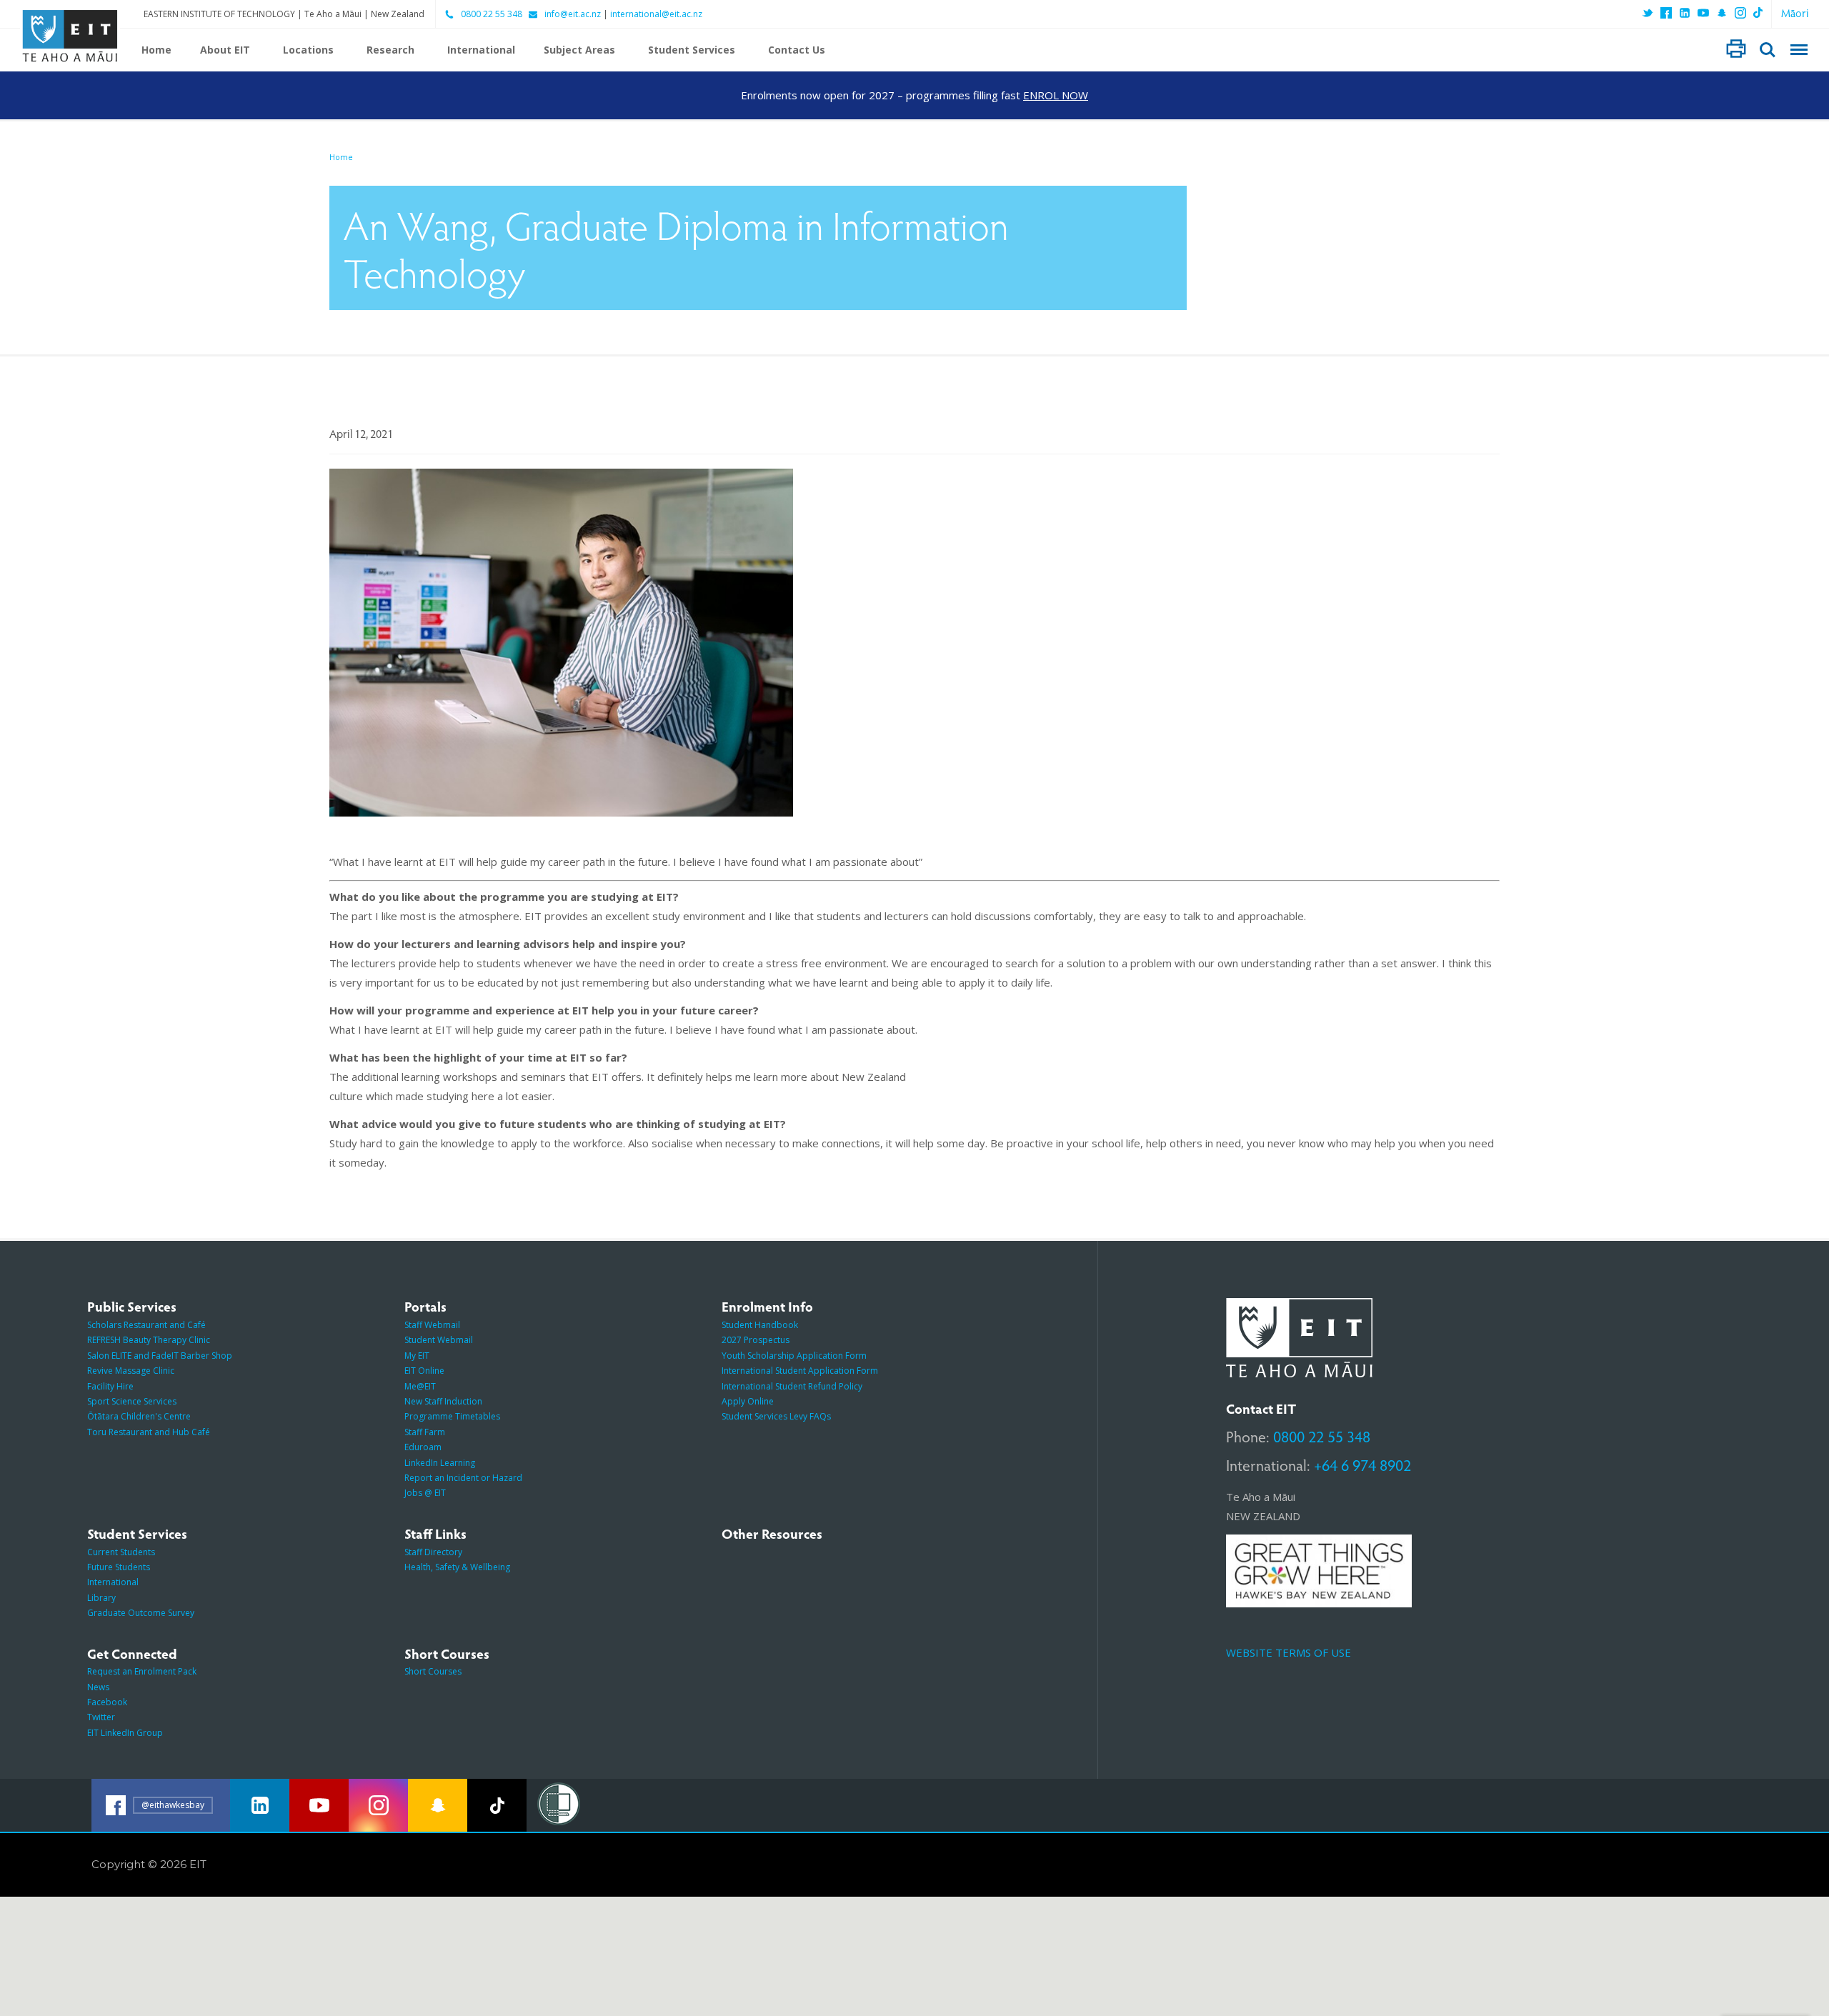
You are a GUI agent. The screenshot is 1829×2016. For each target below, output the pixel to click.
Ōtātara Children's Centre (139, 1416)
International (481, 50)
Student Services (692, 50)
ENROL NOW (1056, 95)
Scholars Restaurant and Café (146, 1325)
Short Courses (433, 1671)
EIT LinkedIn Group (125, 1733)
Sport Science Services (132, 1401)
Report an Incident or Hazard (463, 1478)
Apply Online (748, 1401)
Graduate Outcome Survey (141, 1613)
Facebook (107, 1702)
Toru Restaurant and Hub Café (149, 1432)
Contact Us (797, 50)
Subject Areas (579, 50)
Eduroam (423, 1447)
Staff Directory (433, 1552)
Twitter (101, 1717)
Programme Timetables (452, 1416)
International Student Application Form (800, 1371)
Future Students (119, 1567)
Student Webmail (439, 1340)
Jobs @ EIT (425, 1493)
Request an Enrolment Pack (142, 1671)
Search (1768, 50)
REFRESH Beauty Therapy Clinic (149, 1340)
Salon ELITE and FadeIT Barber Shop (160, 1356)
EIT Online (424, 1371)
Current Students (121, 1552)
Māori (1795, 13)
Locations (308, 50)
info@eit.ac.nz (573, 14)
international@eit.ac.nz (656, 14)
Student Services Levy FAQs (776, 1416)
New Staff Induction (443, 1401)
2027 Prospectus (756, 1340)
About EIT (225, 50)
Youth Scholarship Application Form (794, 1356)
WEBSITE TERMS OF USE (1289, 1652)
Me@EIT (420, 1386)
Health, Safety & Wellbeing (457, 1567)
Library (101, 1598)
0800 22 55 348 (492, 14)
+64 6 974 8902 (1362, 1464)
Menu (1799, 50)
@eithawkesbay (173, 1805)
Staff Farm (425, 1432)
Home (156, 50)
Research (390, 50)
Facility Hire (110, 1386)
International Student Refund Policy (792, 1386)
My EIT (417, 1356)
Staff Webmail (432, 1325)
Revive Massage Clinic (131, 1371)
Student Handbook (760, 1325)
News (98, 1687)
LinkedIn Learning (440, 1463)
